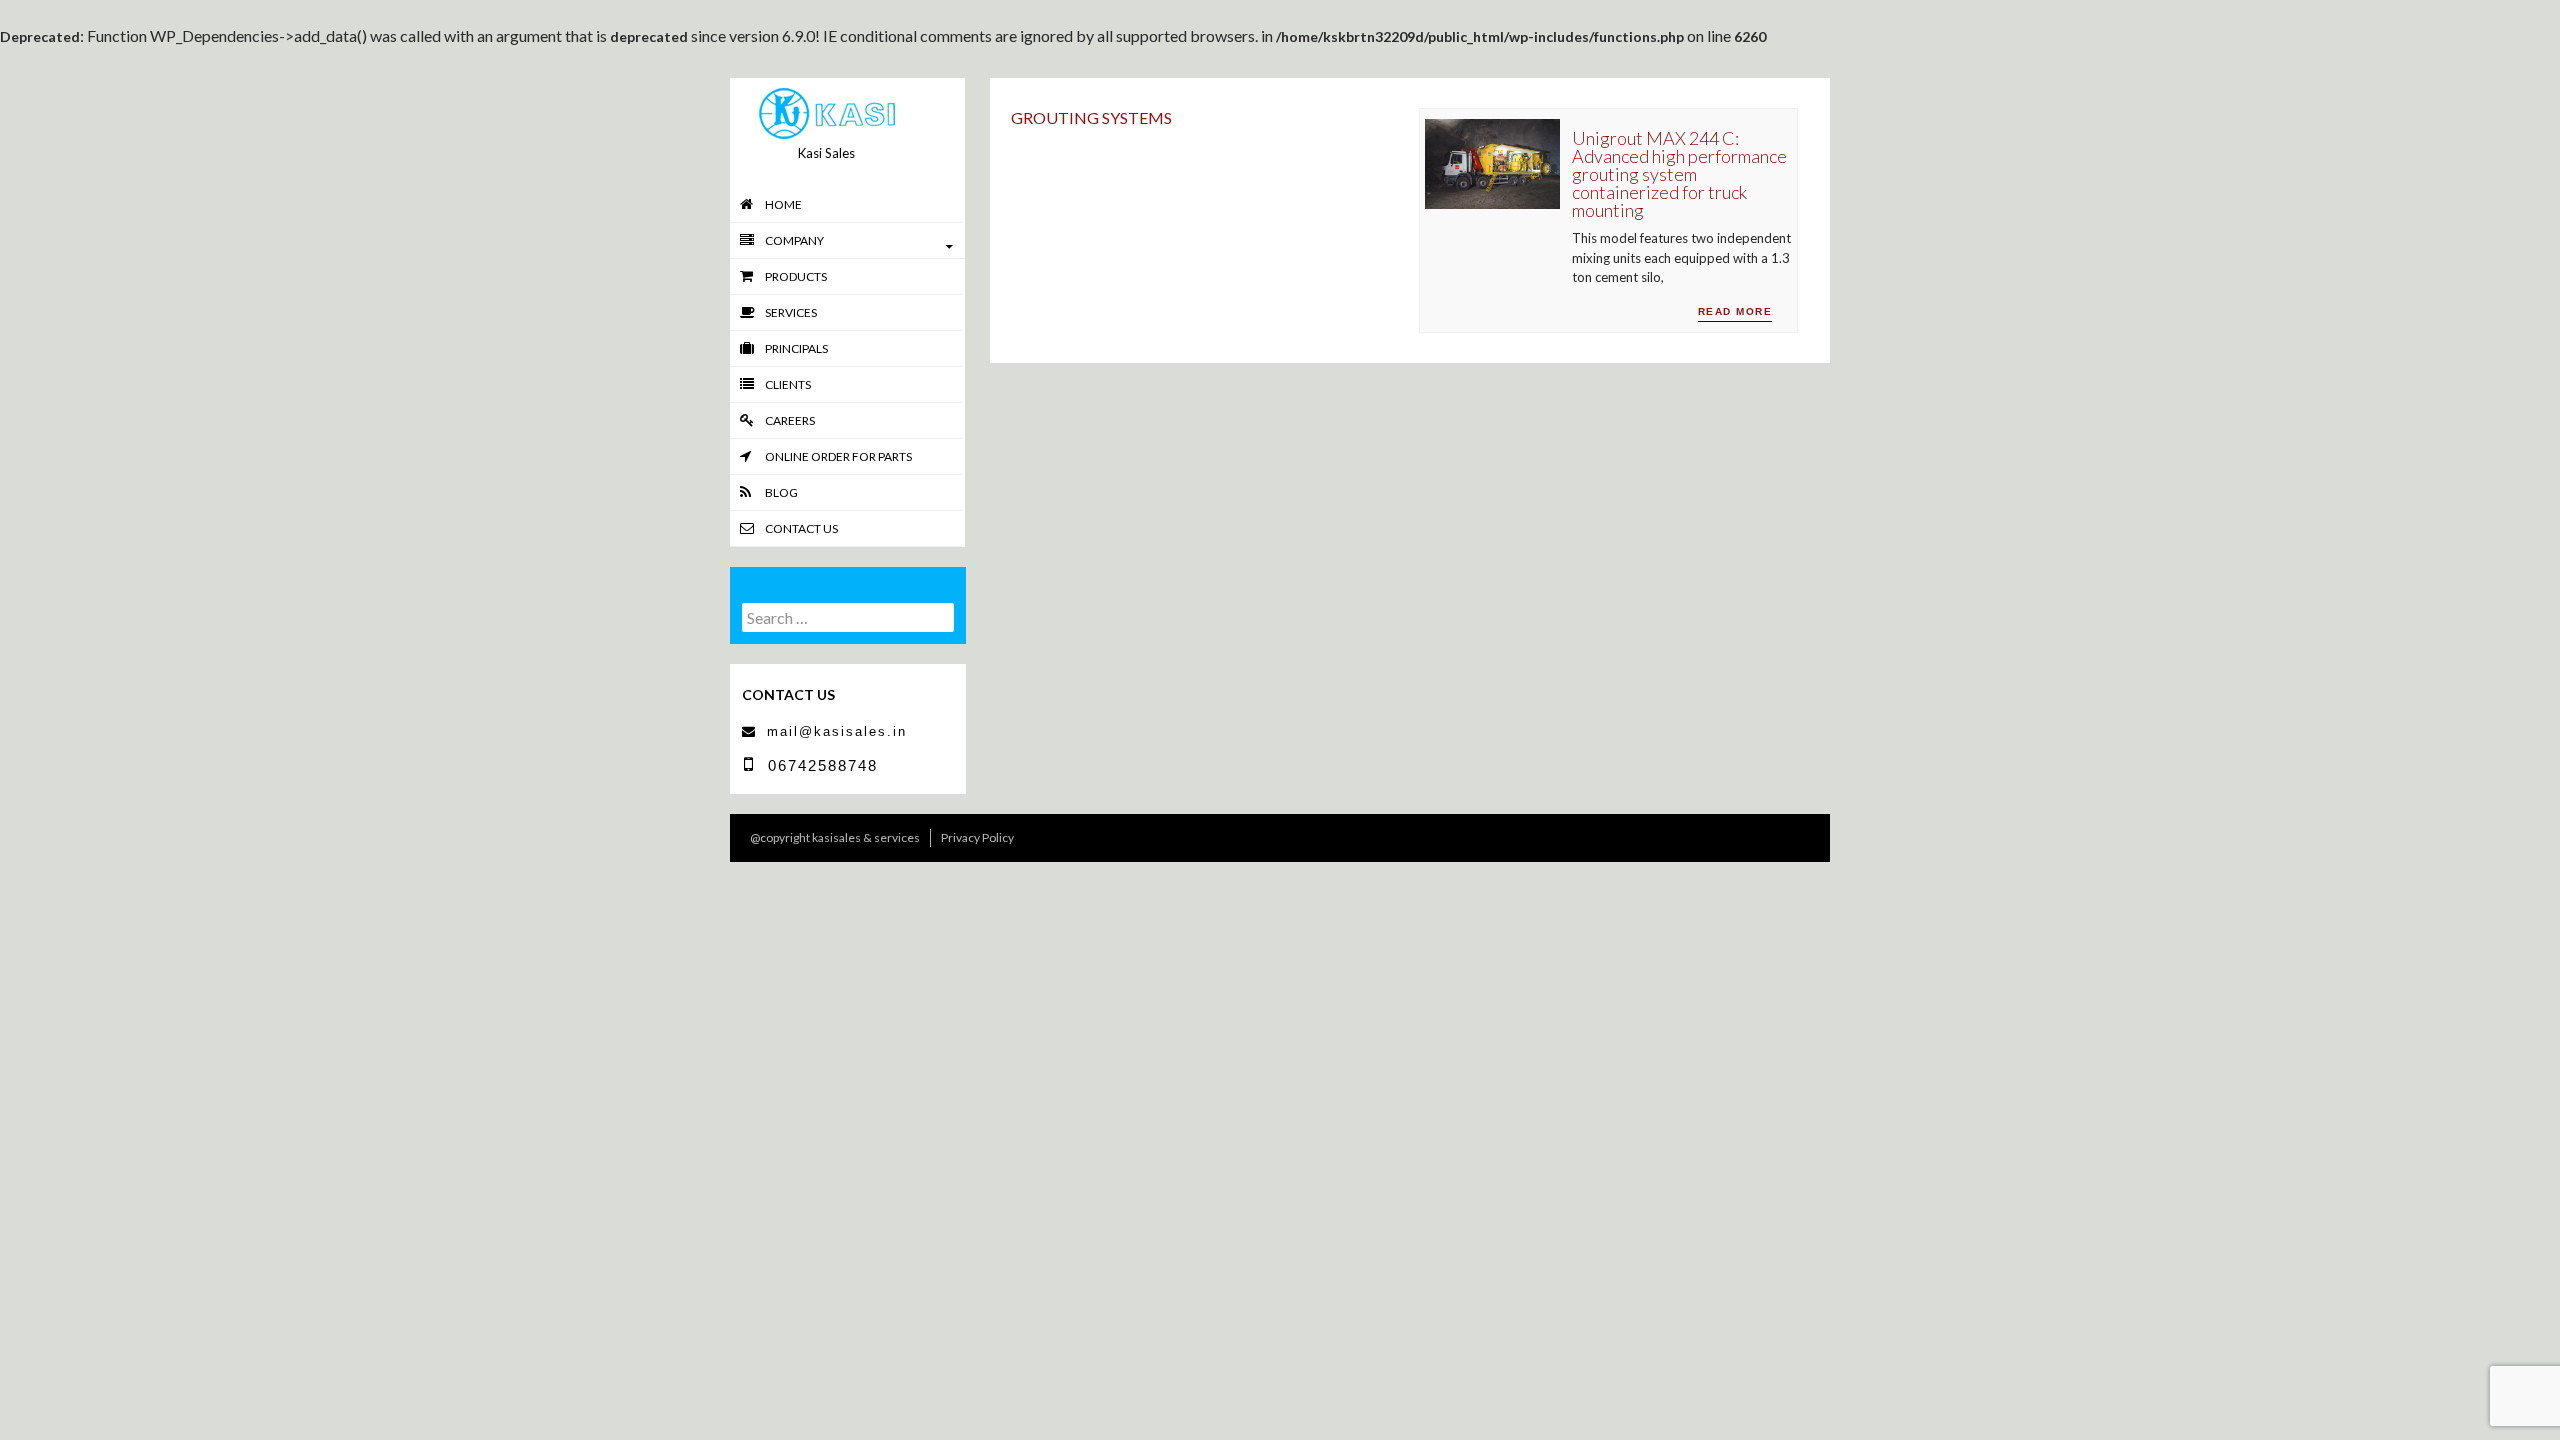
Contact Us (801, 528)
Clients (788, 384)
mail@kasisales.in (837, 731)
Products (796, 276)
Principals (796, 348)
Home (783, 204)
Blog (781, 492)
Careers (790, 420)
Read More (1735, 311)
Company (794, 240)
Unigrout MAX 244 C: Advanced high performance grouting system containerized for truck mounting (1679, 174)
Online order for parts (838, 456)
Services (791, 312)
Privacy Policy (977, 837)
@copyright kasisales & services (835, 837)
